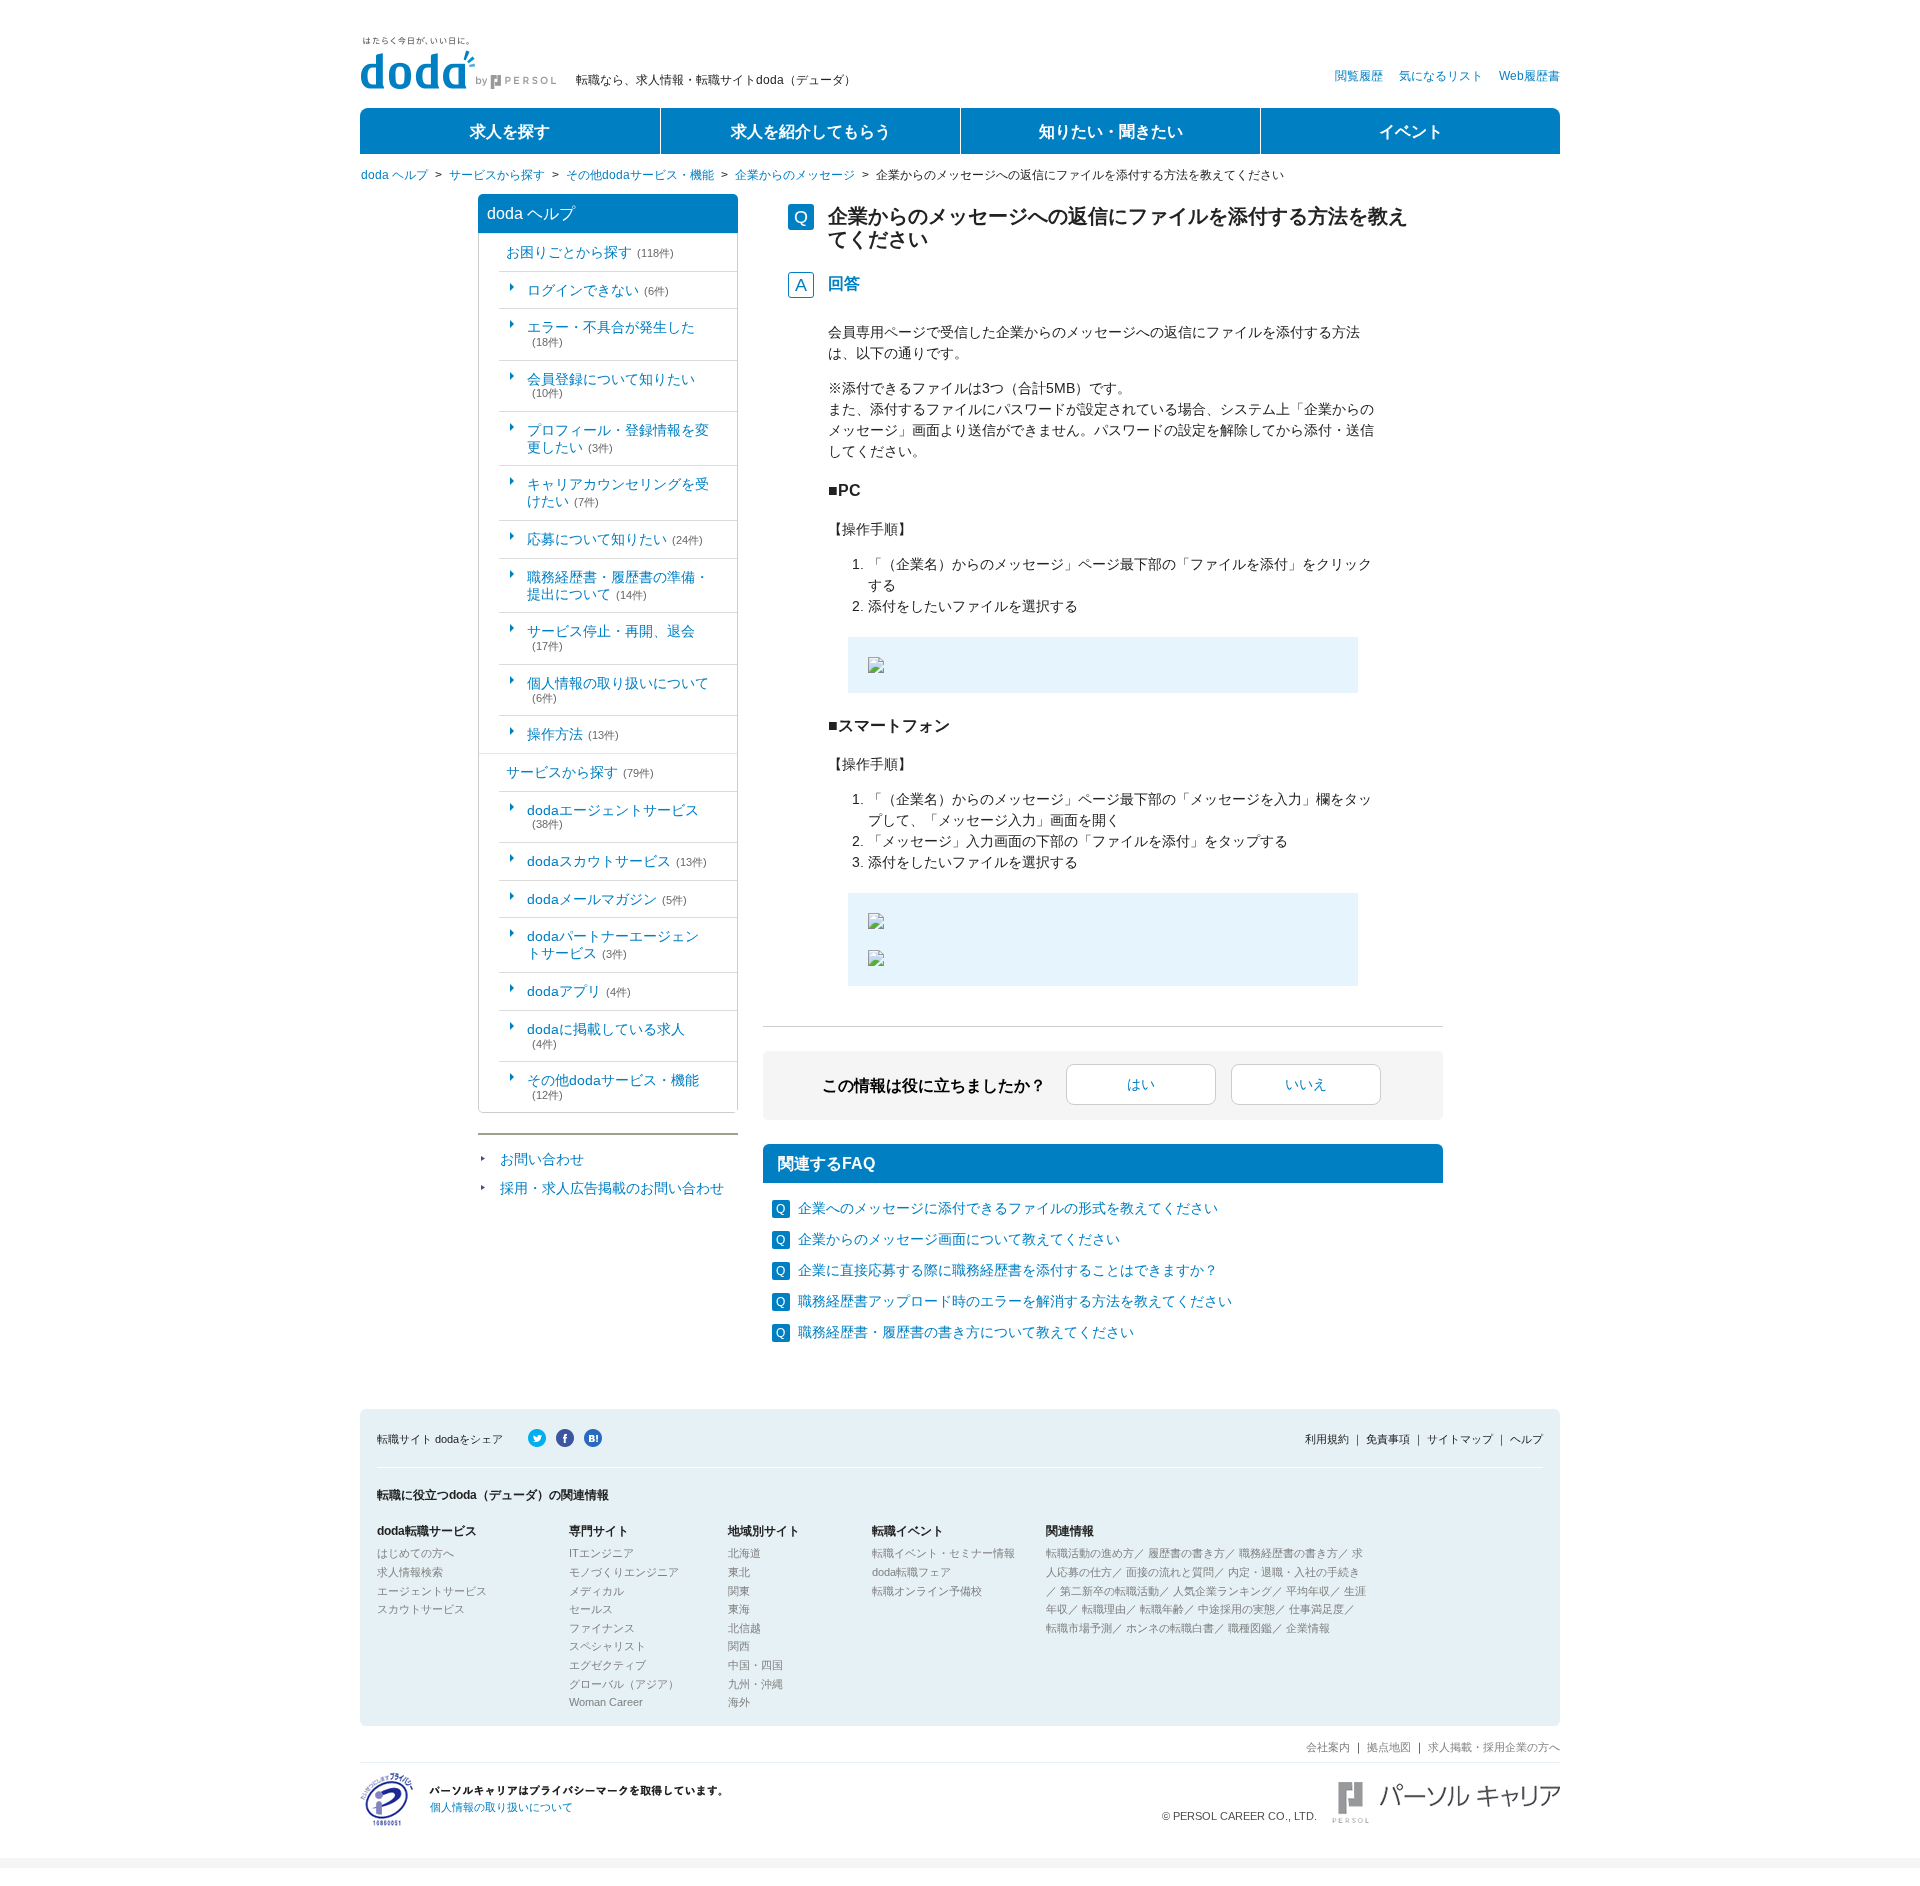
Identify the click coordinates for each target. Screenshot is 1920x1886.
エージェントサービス (432, 1591)
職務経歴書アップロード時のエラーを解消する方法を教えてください (1015, 1301)
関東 (739, 1591)
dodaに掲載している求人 (606, 1035)
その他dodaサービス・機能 (640, 175)
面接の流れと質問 (1170, 1572)
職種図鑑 (1250, 1628)
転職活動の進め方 (1090, 1553)
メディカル (596, 1591)
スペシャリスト (607, 1646)
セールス (591, 1609)
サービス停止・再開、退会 (611, 637)
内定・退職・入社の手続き (1294, 1572)
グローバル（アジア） (624, 1684)
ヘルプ (1526, 1439)
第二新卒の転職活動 (1109, 1591)
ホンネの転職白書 (1170, 1628)
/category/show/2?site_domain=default (492, 772)
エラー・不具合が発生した (611, 333)
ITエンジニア (601, 1553)
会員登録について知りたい (611, 385)
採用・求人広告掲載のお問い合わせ (612, 1188)
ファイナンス (602, 1628)
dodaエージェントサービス (613, 816)
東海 (739, 1609)
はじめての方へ (415, 1553)
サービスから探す (497, 175)
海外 (739, 1702)
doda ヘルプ (394, 175)
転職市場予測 (1079, 1628)
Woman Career (606, 1702)
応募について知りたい (615, 539)
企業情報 (1308, 1628)
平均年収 (1308, 1591)
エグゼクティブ (607, 1665)
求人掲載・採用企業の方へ (1494, 1747)
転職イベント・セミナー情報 (943, 1553)
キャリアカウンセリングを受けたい (618, 492)
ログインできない (598, 290)
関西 (739, 1646)
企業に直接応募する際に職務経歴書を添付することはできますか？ (1008, 1270)
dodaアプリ (579, 991)
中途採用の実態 (1236, 1609)
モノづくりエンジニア (624, 1572)
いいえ (1306, 1084)
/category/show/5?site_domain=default (492, 252)
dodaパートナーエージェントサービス (613, 944)
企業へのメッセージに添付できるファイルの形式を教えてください (1008, 1208)
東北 (739, 1572)
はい (1141, 1084)
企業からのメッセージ (795, 175)
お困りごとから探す (590, 252)
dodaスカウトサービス (617, 861)
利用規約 (1327, 1439)
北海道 (744, 1553)
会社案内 (1328, 1747)
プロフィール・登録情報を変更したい (618, 438)
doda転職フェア (911, 1572)
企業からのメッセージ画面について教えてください (959, 1239)
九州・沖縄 (755, 1684)
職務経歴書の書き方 (1288, 1553)
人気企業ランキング (1222, 1591)
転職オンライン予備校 (927, 1591)
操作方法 (573, 734)
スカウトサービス (421, 1609)
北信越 (744, 1628)
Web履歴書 (1529, 76)
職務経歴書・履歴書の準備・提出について (618, 585)
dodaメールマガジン (607, 899)
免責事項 (1388, 1439)
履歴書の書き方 (1186, 1553)
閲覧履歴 (1359, 76)
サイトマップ (1460, 1439)
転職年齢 (1162, 1609)
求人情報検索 (410, 1572)
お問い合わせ (542, 1159)
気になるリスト (1441, 76)
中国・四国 (755, 1665)
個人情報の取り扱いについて (618, 689)
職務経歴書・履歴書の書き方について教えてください (966, 1332)
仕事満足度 (1316, 1609)
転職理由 (1104, 1609)
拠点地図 (1389, 1747)
